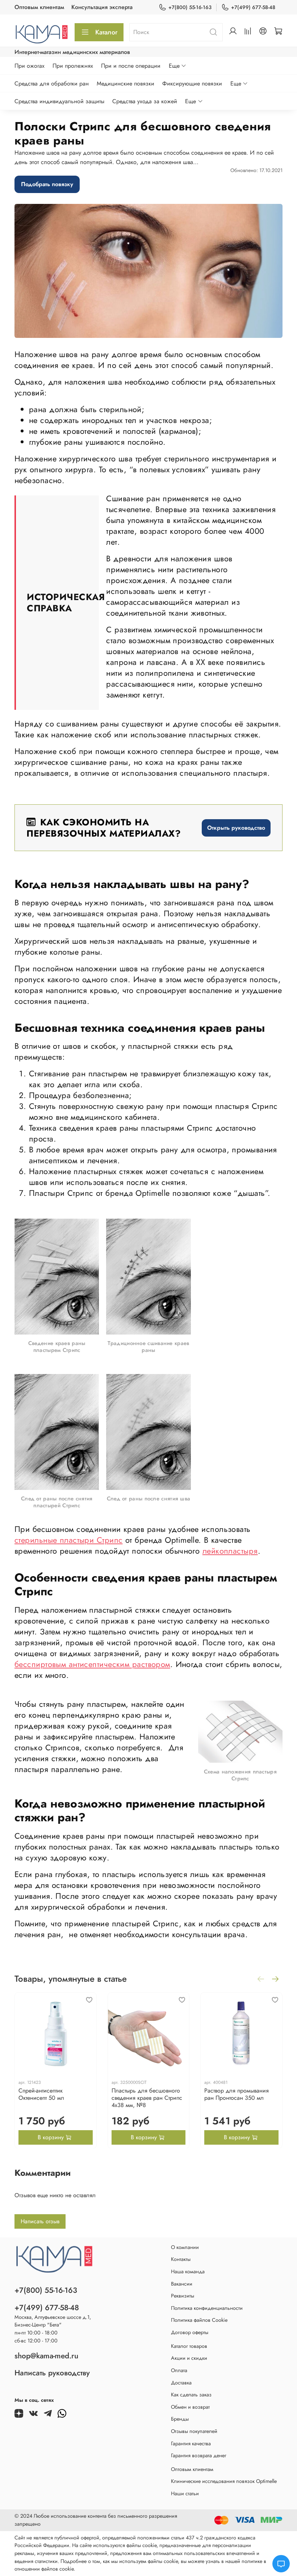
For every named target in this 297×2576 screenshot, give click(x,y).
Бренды (180, 2419)
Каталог (106, 32)
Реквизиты (183, 2296)
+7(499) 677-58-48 (253, 7)
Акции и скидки (189, 2358)
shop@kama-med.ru (46, 2356)
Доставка (181, 2383)
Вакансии (182, 2284)
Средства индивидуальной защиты (59, 101)
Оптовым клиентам (39, 7)
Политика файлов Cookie (199, 2320)
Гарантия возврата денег (199, 2455)
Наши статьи (185, 2493)
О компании (185, 2247)
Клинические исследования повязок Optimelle (224, 2481)
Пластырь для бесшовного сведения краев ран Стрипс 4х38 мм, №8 (147, 2097)
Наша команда (188, 2271)
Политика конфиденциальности (207, 2308)
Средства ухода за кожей (145, 101)
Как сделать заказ (191, 2395)
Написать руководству (52, 2373)
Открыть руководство (236, 828)
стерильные (36, 1540)
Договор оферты (190, 2332)
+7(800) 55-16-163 (190, 7)
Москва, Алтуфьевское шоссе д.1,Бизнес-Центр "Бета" (53, 2321)
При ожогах (30, 66)
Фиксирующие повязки (192, 83)
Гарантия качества (191, 2443)
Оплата (179, 2370)
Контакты (181, 2259)
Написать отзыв (40, 2221)
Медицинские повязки (126, 83)
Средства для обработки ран (52, 83)
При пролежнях (73, 66)
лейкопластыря (230, 1551)
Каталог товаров (189, 2346)
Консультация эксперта (102, 7)
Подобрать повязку (47, 184)
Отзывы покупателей (194, 2431)
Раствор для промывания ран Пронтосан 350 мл (237, 2094)
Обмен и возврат (190, 2407)
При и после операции (131, 66)
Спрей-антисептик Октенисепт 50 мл (41, 2094)
